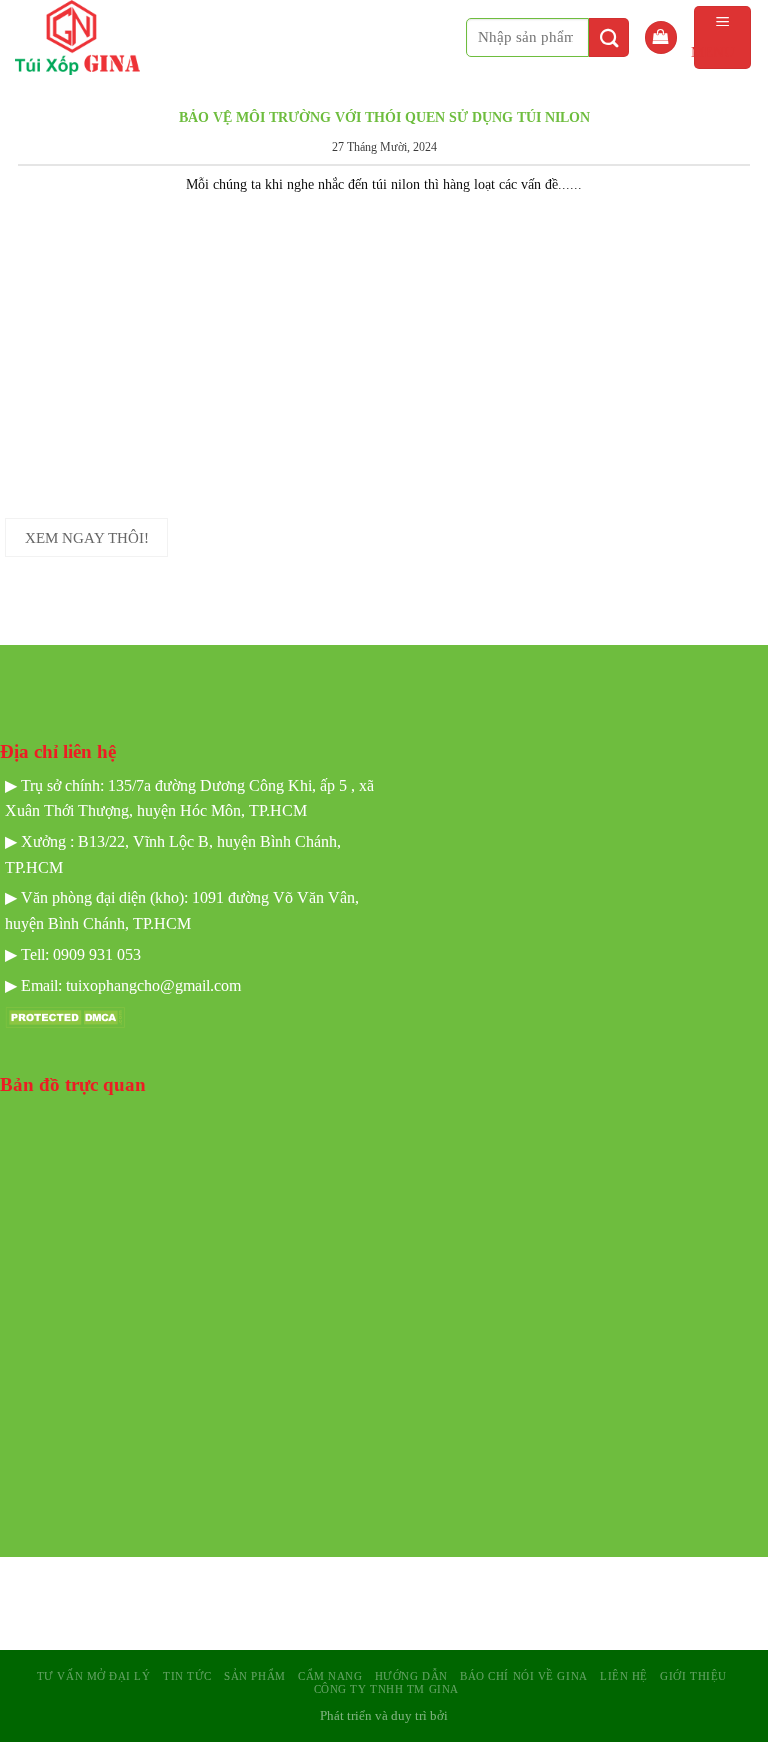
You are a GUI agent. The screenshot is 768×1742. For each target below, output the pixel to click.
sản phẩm (254, 1676)
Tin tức (187, 1676)
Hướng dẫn (411, 1676)
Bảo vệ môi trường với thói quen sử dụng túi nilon (384, 117)
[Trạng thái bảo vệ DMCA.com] (65, 1016)
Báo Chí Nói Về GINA (524, 1676)
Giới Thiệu (693, 1676)
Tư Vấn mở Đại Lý (94, 1676)
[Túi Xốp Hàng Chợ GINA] (94, 37)
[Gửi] (609, 37)
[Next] (723, 94)
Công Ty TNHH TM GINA (386, 1689)
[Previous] (45, 94)
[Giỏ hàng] (661, 37)
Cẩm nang (330, 1676)
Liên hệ (624, 1676)
